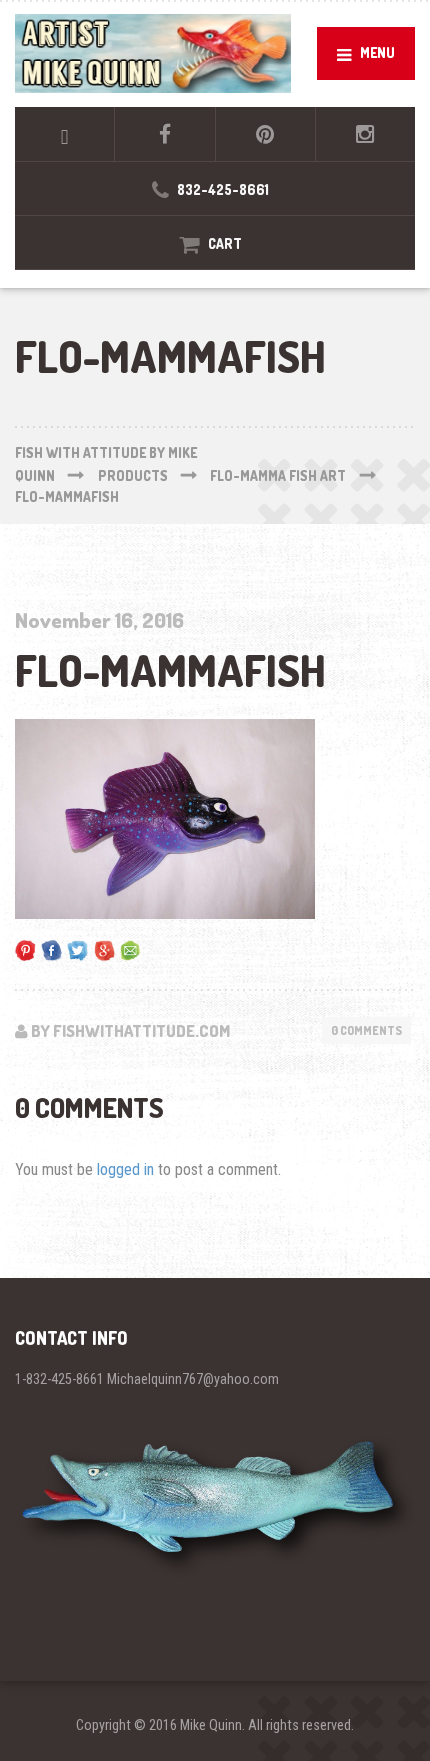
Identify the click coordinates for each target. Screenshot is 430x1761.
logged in (125, 1169)
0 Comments (366, 1030)
